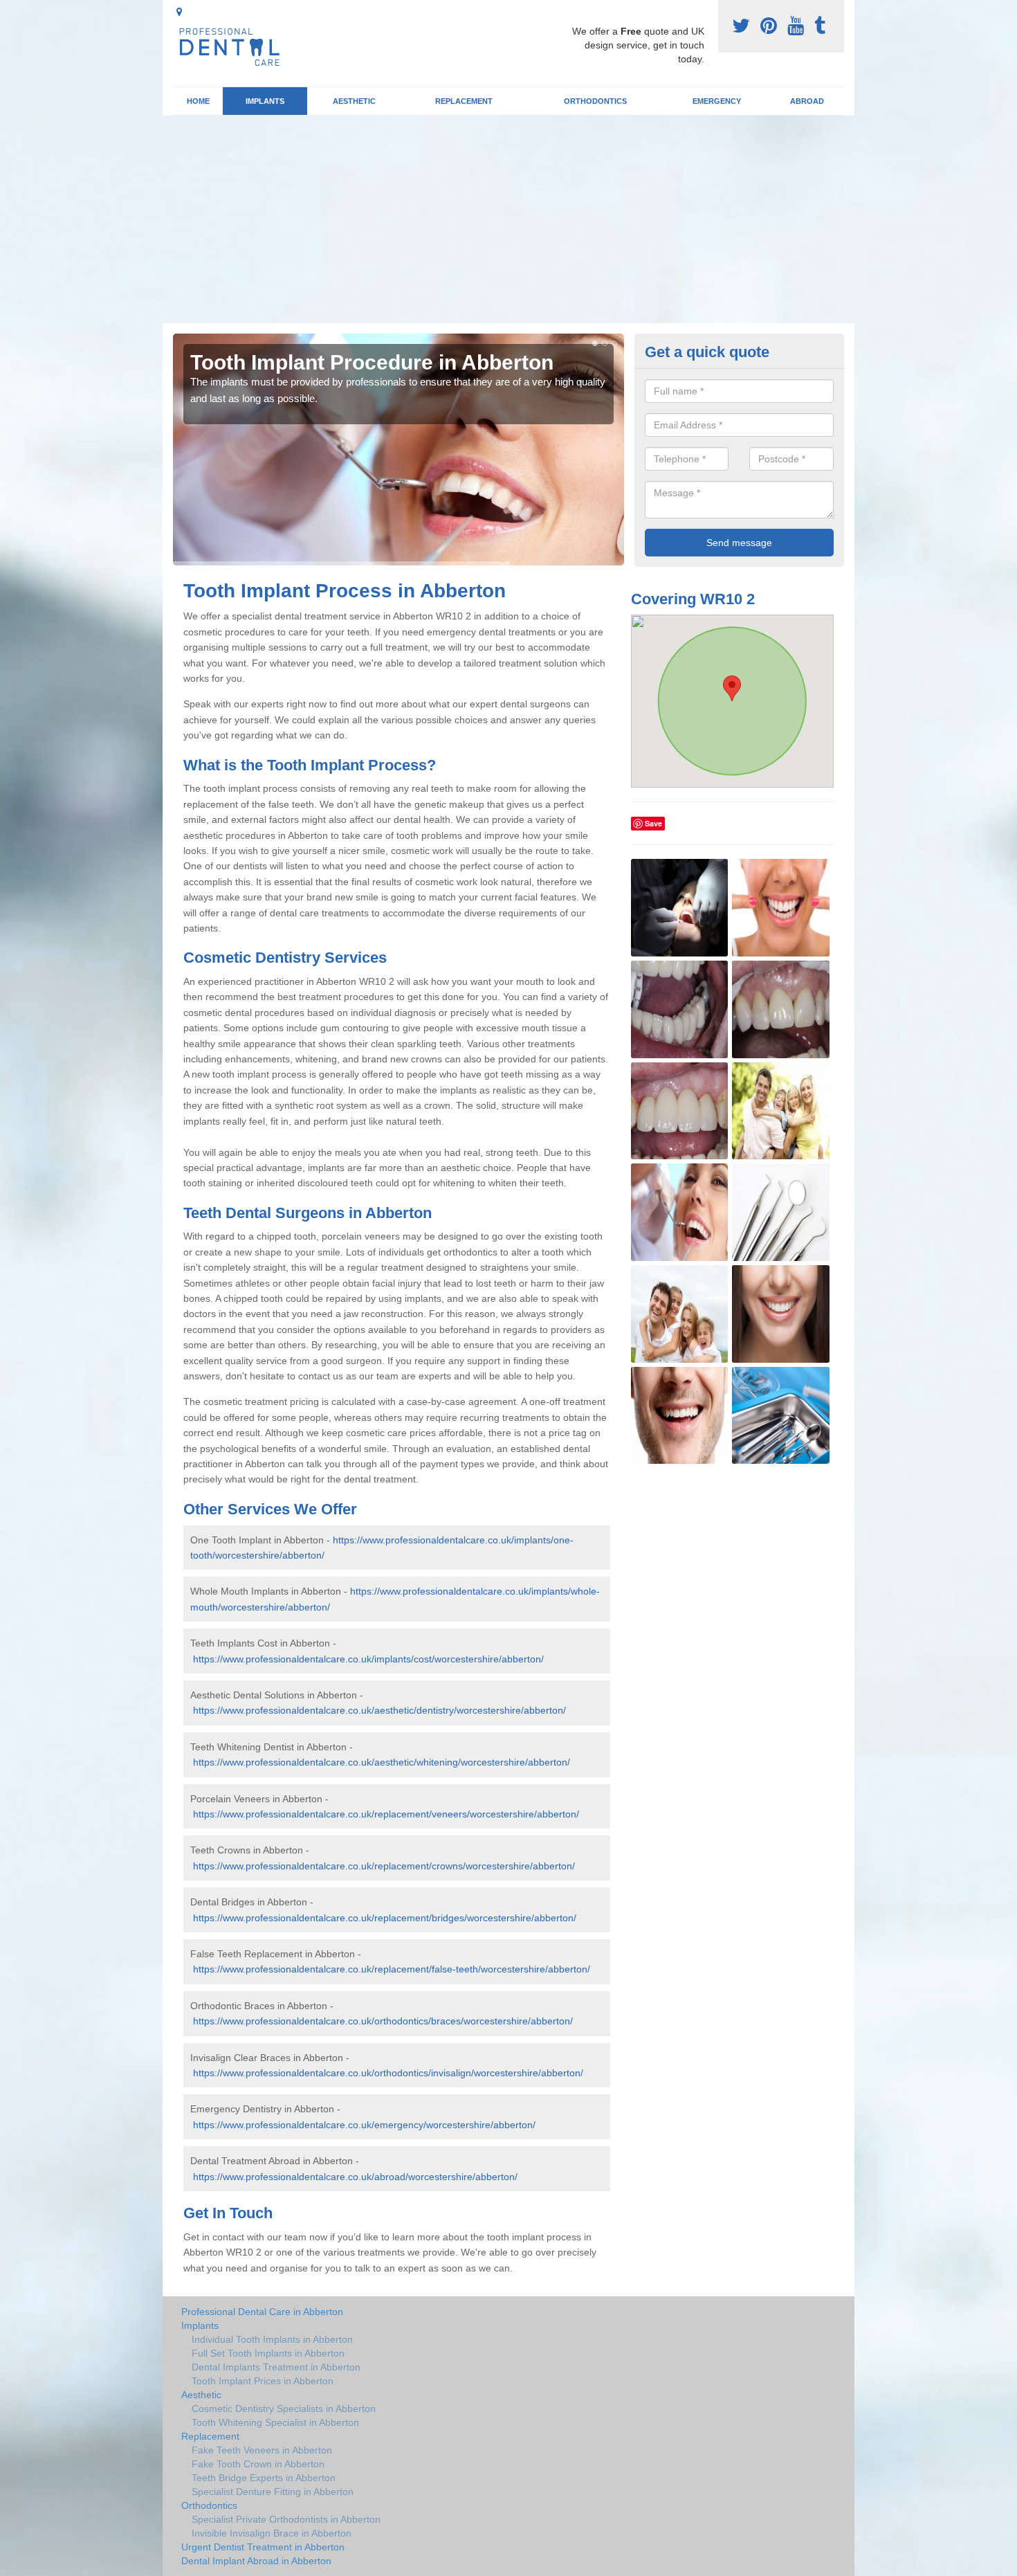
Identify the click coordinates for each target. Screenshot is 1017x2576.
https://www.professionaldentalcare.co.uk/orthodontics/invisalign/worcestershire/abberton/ (388, 2073)
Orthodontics (595, 101)
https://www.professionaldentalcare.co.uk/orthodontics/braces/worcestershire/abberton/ (383, 2021)
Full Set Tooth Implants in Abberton (268, 2353)
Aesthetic (354, 101)
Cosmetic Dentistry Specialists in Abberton (284, 2409)
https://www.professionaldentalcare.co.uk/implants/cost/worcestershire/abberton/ (368, 1659)
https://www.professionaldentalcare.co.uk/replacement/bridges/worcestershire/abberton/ (385, 1918)
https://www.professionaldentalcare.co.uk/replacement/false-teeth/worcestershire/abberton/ (392, 1969)
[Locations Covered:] (179, 12)
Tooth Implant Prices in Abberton (263, 2381)
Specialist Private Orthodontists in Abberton (286, 2519)
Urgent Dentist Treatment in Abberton (263, 2547)
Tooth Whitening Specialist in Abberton (275, 2422)
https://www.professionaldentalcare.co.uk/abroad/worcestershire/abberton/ (355, 2177)
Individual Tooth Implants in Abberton (272, 2339)
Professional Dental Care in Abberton (262, 2312)
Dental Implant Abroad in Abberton (256, 2561)
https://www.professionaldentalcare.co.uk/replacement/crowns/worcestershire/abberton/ (384, 1866)
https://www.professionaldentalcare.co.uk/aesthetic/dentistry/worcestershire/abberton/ (379, 1710)
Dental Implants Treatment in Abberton (276, 2367)
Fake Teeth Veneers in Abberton (262, 2450)
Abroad (807, 101)
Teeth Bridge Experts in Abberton (264, 2478)
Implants (265, 101)
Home (198, 101)
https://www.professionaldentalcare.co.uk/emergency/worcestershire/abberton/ (364, 2125)
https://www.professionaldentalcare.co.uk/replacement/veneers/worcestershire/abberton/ (386, 1814)
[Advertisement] (508, 219)
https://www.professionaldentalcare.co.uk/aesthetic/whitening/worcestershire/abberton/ (382, 1762)
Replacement (464, 101)
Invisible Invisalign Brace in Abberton (272, 2533)
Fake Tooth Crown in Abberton (258, 2464)
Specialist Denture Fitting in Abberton (273, 2492)
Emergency (717, 101)
